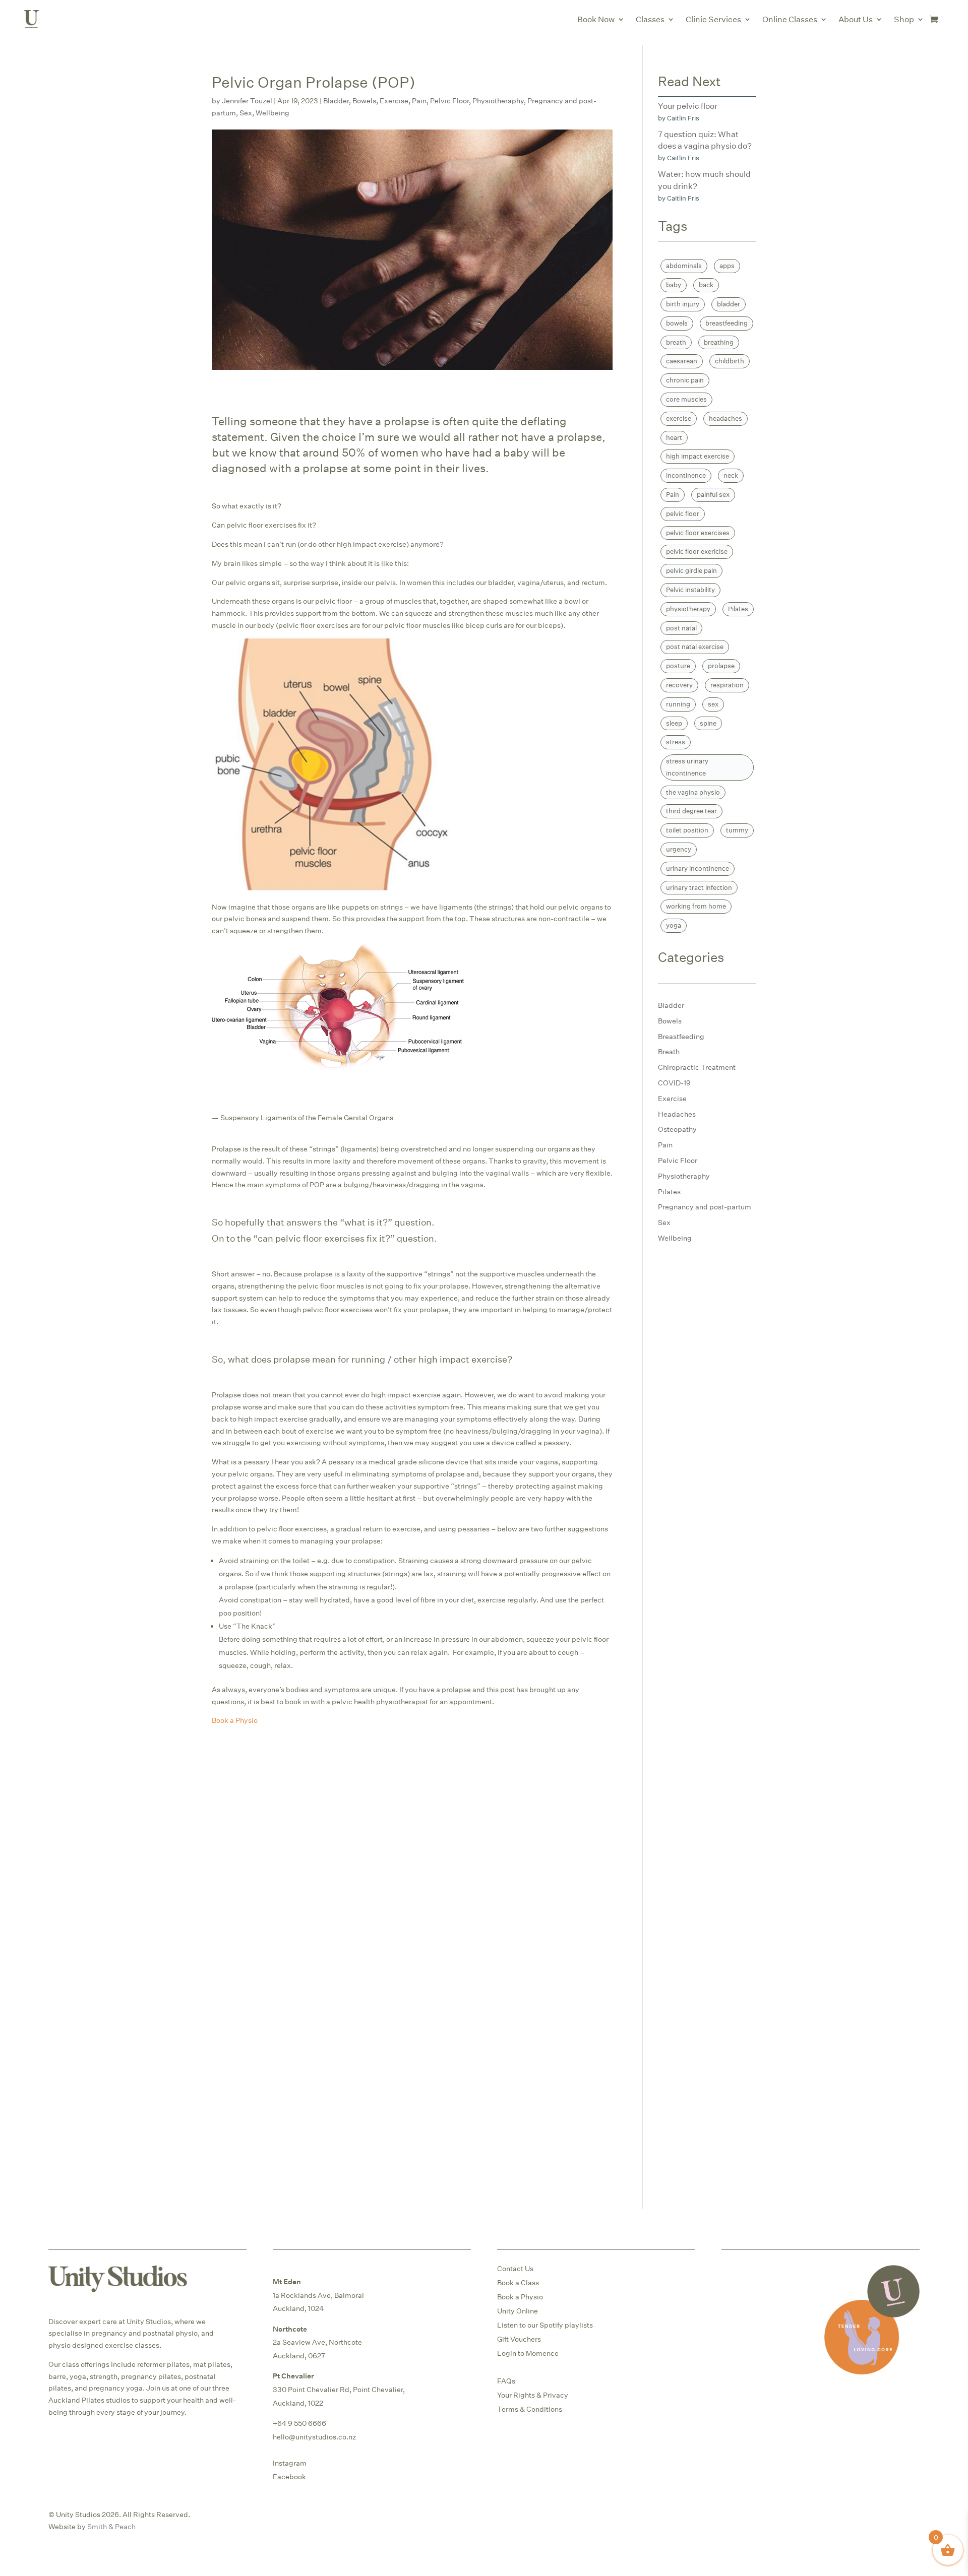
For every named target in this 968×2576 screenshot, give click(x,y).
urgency (679, 849)
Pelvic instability (690, 590)
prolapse (721, 666)
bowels (677, 323)
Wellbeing (273, 113)
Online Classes (790, 19)
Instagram (290, 2463)
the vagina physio (693, 792)
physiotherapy (688, 609)
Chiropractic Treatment (697, 1067)
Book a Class (518, 2282)
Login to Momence (528, 2353)
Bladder (336, 101)
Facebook (289, 2476)
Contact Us (515, 2268)
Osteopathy (677, 1129)
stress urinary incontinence (687, 767)
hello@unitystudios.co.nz (314, 2437)
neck (731, 475)
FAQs (506, 2381)
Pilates (738, 609)
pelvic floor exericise (697, 551)
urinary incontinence (698, 868)
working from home (696, 906)
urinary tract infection (699, 887)
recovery (679, 685)
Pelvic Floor (449, 101)
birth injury (683, 304)
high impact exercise (698, 456)
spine (708, 723)
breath (676, 342)
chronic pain (685, 380)
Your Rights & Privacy (533, 2395)
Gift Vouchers (519, 2339)
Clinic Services (713, 19)
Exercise (394, 101)
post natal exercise (695, 647)
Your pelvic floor (688, 106)
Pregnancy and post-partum (705, 1207)
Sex (246, 113)
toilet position (687, 830)
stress (676, 742)
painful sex (713, 494)
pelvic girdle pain (691, 570)
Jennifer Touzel (247, 101)
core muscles (686, 399)
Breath (669, 1051)
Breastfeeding (681, 1036)
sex (713, 704)
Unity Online (518, 2311)
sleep (674, 723)
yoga (674, 925)
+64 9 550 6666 (299, 2423)
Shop (904, 19)
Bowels (364, 101)
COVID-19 (674, 1083)
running (678, 704)
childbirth (730, 361)
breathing (719, 342)
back (706, 285)
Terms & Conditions (530, 2409)
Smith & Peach (111, 2526)
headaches (725, 418)
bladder (729, 304)
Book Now (596, 19)
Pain (419, 101)
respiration (727, 685)
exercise (679, 418)
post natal (681, 628)
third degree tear (691, 811)
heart (674, 437)
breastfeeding (727, 323)
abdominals (684, 266)
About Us (856, 19)
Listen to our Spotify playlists (545, 2325)
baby (674, 285)
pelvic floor (683, 513)
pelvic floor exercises (698, 533)
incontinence (686, 475)
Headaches (677, 1114)
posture (678, 666)
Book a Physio (520, 2297)
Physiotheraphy (498, 101)
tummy (737, 830)
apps (727, 266)
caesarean (682, 361)
